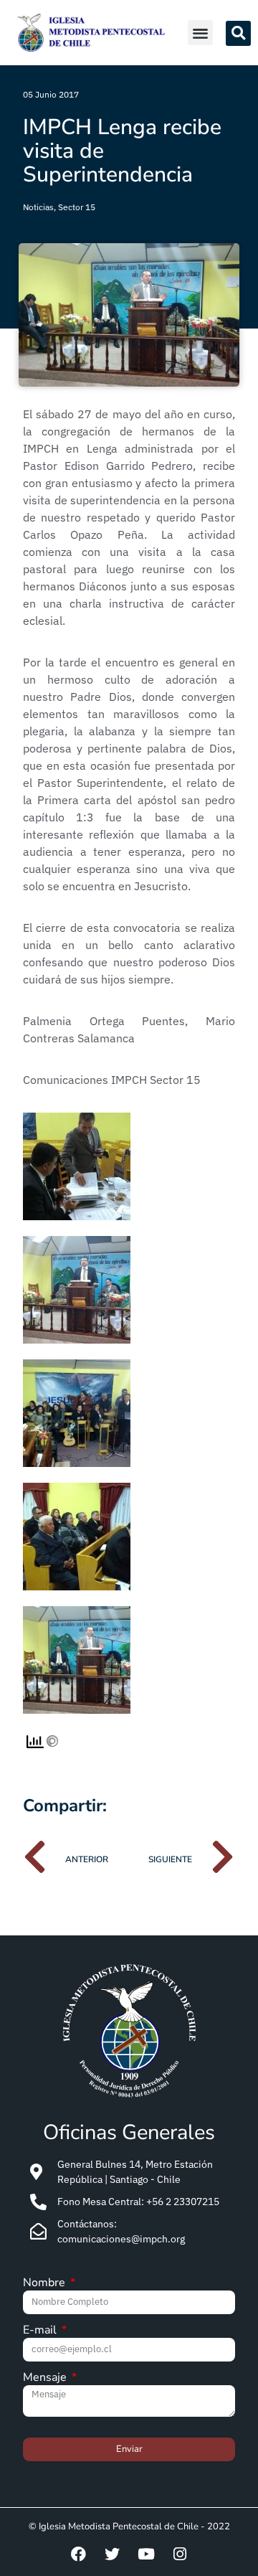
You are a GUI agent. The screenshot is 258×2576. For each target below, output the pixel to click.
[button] (200, 33)
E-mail (41, 2331)
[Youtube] (146, 2554)
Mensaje (46, 2378)
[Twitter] (113, 2554)
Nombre (46, 2284)
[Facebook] (79, 2554)
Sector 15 (77, 207)
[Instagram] (180, 2554)
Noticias (38, 207)
